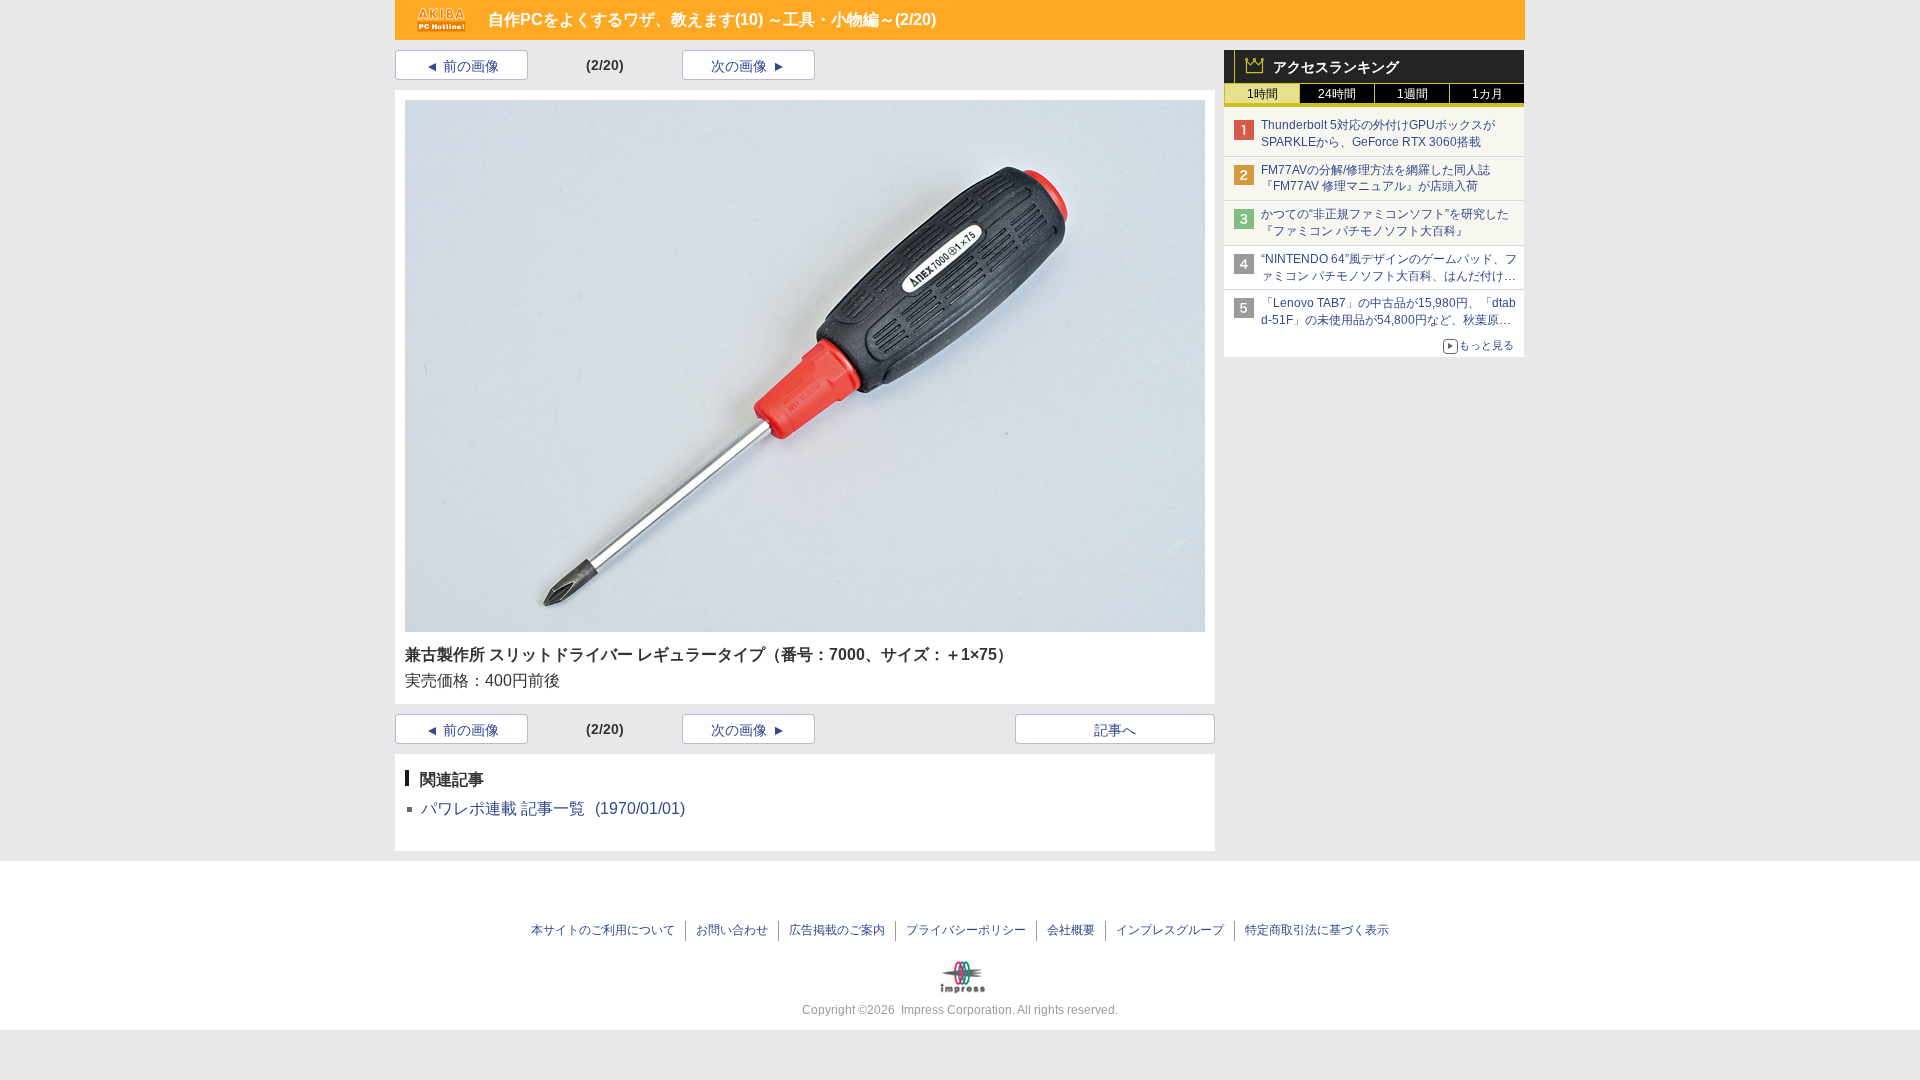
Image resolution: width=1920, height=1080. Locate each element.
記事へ (1115, 730)
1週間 (1412, 94)
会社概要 (1071, 930)
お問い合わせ (732, 930)
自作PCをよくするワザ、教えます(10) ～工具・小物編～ (691, 19)
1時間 (1262, 94)
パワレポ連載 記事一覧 (553, 808)
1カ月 (1487, 94)
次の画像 (739, 66)
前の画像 (471, 66)
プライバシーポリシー (966, 930)
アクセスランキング (1336, 67)
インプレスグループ (1170, 930)
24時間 (1337, 94)
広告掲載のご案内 (837, 930)
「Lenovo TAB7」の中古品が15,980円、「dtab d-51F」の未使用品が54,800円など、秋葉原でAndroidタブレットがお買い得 (1388, 320)
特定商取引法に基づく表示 (1317, 930)
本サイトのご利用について (603, 930)
